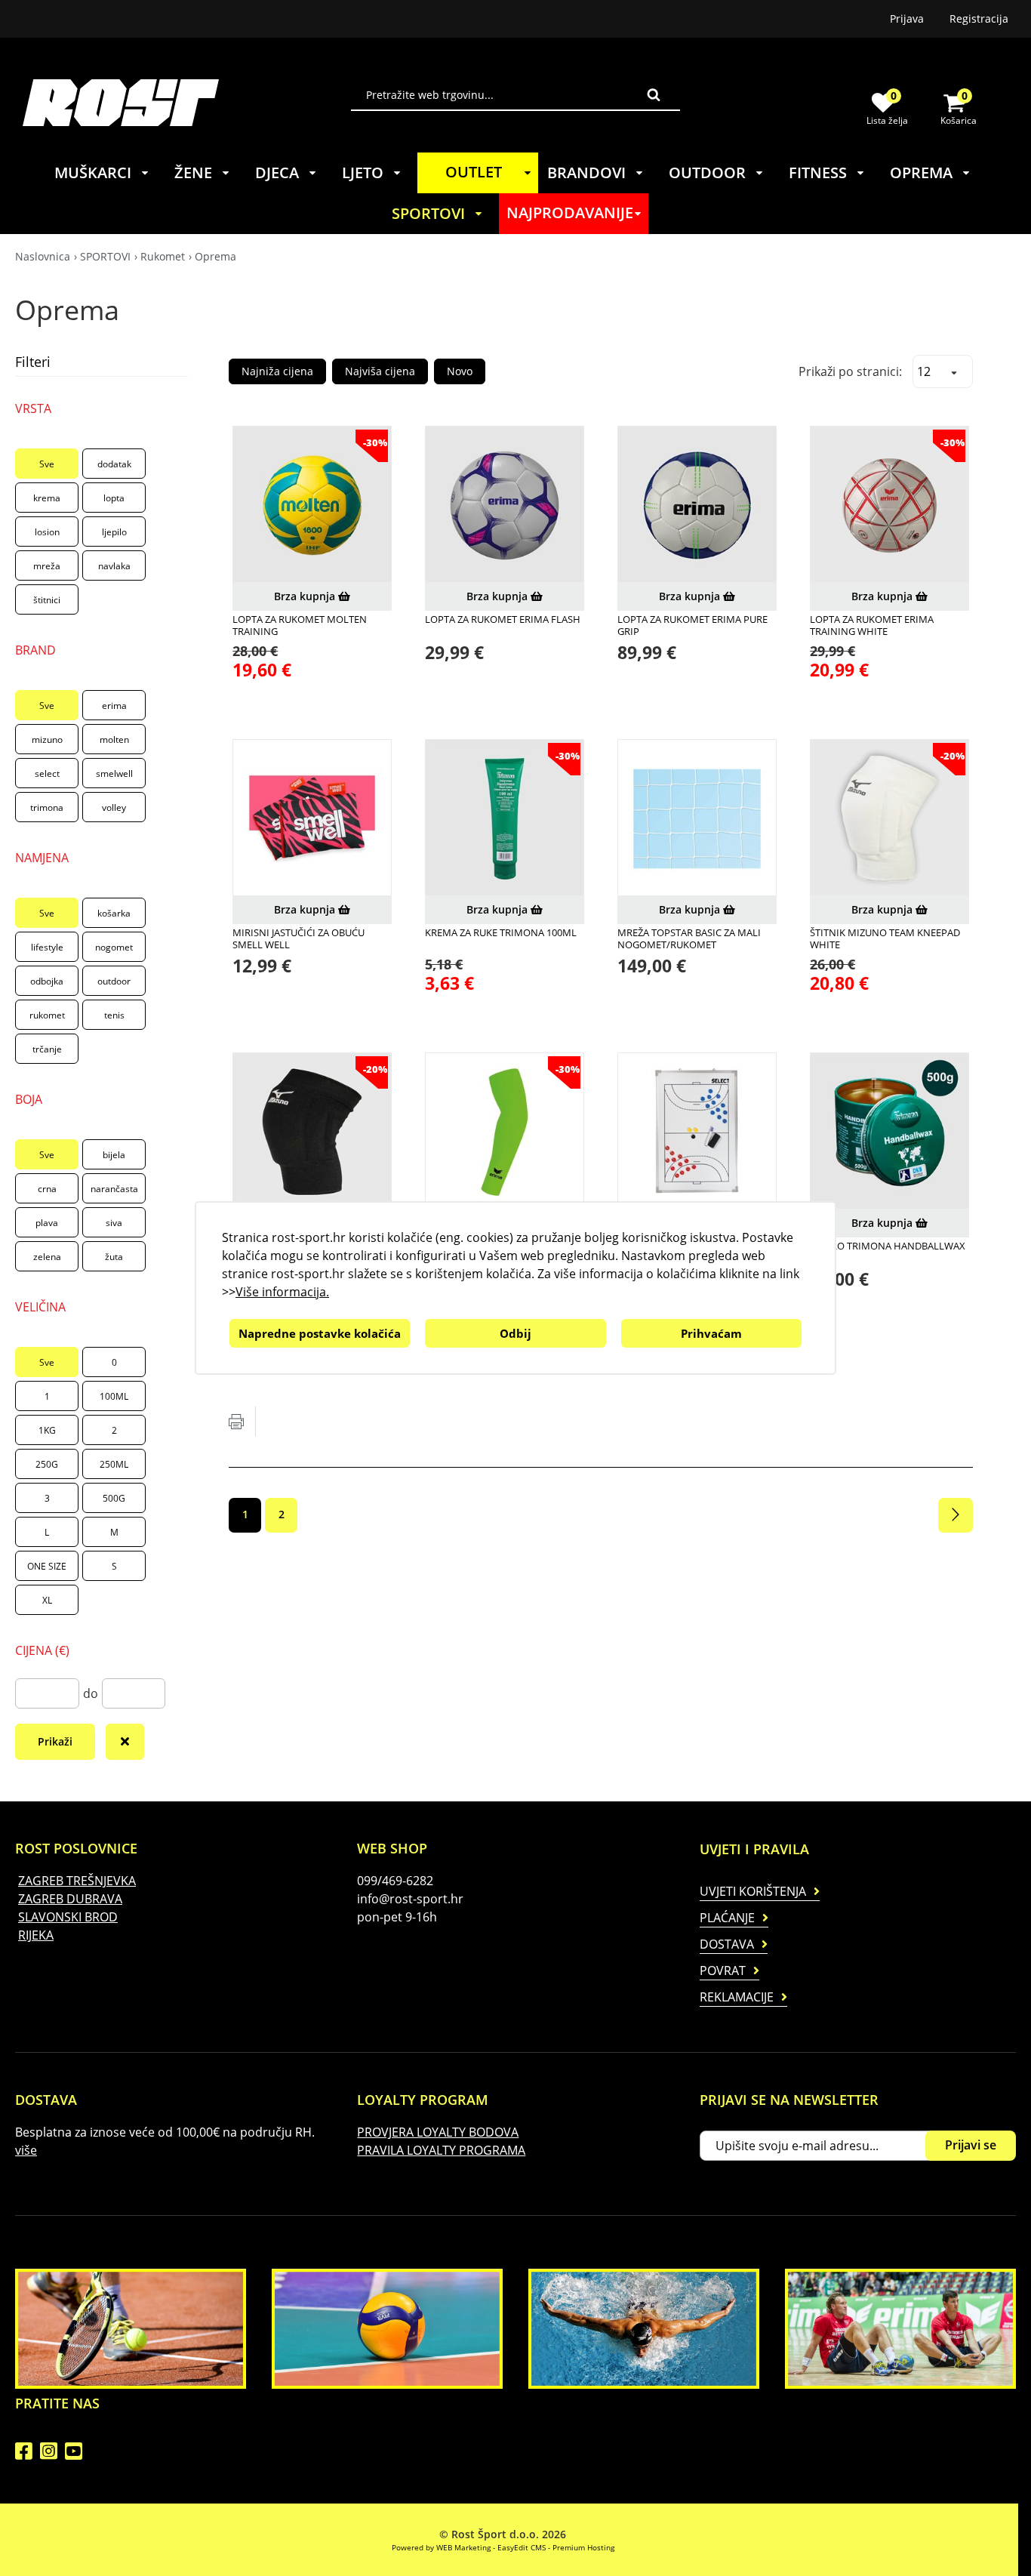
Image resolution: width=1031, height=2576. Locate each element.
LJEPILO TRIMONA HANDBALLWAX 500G (888, 1252)
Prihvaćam (711, 1333)
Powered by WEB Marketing (441, 2547)
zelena (47, 1257)
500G (114, 1498)
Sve (47, 464)
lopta (114, 498)
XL (47, 1600)
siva (114, 1223)
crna (47, 1189)
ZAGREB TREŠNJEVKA (77, 1881)
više (26, 2150)
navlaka (114, 566)
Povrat (723, 1971)
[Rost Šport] (187, 102)
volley (114, 807)
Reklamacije (737, 1997)
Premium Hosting (583, 2547)
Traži (654, 94)
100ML (114, 1396)
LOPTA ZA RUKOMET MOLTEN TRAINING (300, 626)
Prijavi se (971, 2145)
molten (114, 740)
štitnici (47, 600)
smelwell (114, 773)
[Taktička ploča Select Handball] (697, 1132)
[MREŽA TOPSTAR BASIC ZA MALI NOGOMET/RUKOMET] (697, 819)
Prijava (907, 18)
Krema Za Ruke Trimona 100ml (501, 932)
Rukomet (163, 256)
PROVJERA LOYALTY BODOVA (438, 2132)
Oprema (215, 256)
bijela (114, 1155)
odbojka (47, 981)
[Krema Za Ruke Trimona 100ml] (505, 819)
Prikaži (55, 1741)
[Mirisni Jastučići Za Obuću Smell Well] (312, 819)
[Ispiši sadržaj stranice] (236, 1422)
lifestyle (47, 947)
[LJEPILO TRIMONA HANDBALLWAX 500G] (889, 1132)
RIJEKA (36, 1935)
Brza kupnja (306, 596)
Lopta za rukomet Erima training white (872, 626)
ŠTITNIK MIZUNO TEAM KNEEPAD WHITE (885, 939)
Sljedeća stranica (956, 1515)
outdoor (114, 981)
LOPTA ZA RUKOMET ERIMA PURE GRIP (692, 626)
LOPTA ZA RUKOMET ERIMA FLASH (503, 619)
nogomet (114, 947)
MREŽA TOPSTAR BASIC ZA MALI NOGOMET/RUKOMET (689, 939)
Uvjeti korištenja (753, 1891)
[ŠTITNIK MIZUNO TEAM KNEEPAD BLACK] (312, 1132)
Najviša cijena (380, 371)
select (47, 773)
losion (47, 532)
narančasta (114, 1189)
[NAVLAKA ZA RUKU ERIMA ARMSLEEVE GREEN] (505, 1132)
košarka (114, 913)
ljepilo (114, 532)
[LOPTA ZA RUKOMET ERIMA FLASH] (505, 505)
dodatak (114, 464)
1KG (47, 1430)
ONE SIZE (47, 1566)
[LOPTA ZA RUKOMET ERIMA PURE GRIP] (697, 505)
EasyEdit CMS (522, 2547)
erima (114, 706)
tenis (114, 1015)
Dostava (727, 1944)
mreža (47, 566)
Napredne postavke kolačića (320, 1333)
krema (47, 498)
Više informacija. (282, 1292)
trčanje (47, 1049)
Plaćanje (727, 1918)
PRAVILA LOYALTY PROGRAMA (441, 2150)
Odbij (515, 1333)
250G (47, 1464)
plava (47, 1223)
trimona (47, 807)
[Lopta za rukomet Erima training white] (889, 505)
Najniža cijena (277, 371)
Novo (460, 371)
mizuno (47, 740)
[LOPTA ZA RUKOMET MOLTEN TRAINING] (312, 505)
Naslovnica (43, 256)
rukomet (47, 1015)
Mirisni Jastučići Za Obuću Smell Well (299, 939)
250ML (114, 1464)
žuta (114, 1257)
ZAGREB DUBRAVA (70, 1899)
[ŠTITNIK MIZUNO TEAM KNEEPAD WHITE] (889, 819)
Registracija (979, 18)
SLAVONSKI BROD (68, 1917)
